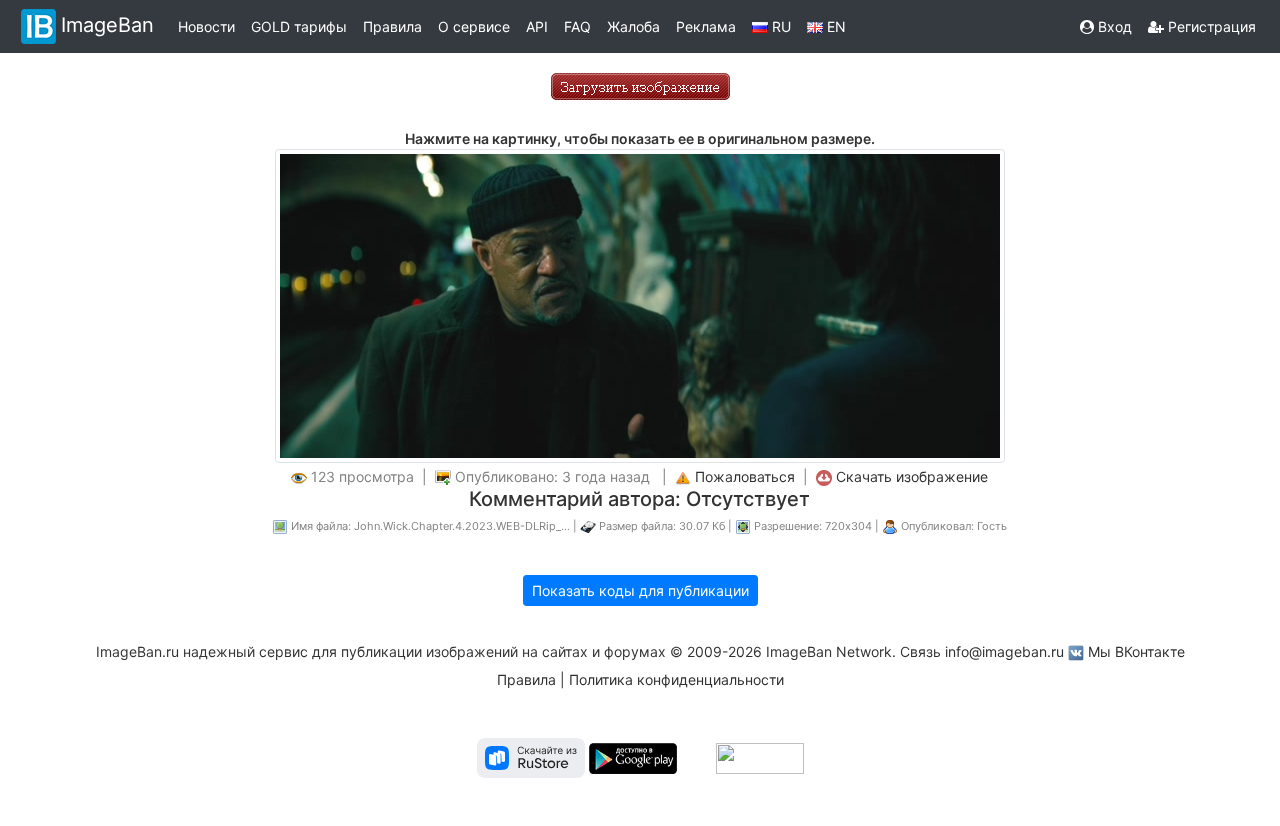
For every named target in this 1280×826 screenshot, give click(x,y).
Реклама (706, 26)
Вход (1113, 26)
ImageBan (107, 25)
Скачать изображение (912, 476)
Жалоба (633, 26)
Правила (392, 26)
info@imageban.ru (1004, 651)
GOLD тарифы (299, 26)
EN (834, 26)
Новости (206, 26)
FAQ (577, 26)
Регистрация (1210, 26)
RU (779, 26)
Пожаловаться (745, 476)
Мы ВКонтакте (1136, 651)
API (537, 26)
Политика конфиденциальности (676, 679)
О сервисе (474, 26)
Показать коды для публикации (640, 590)
